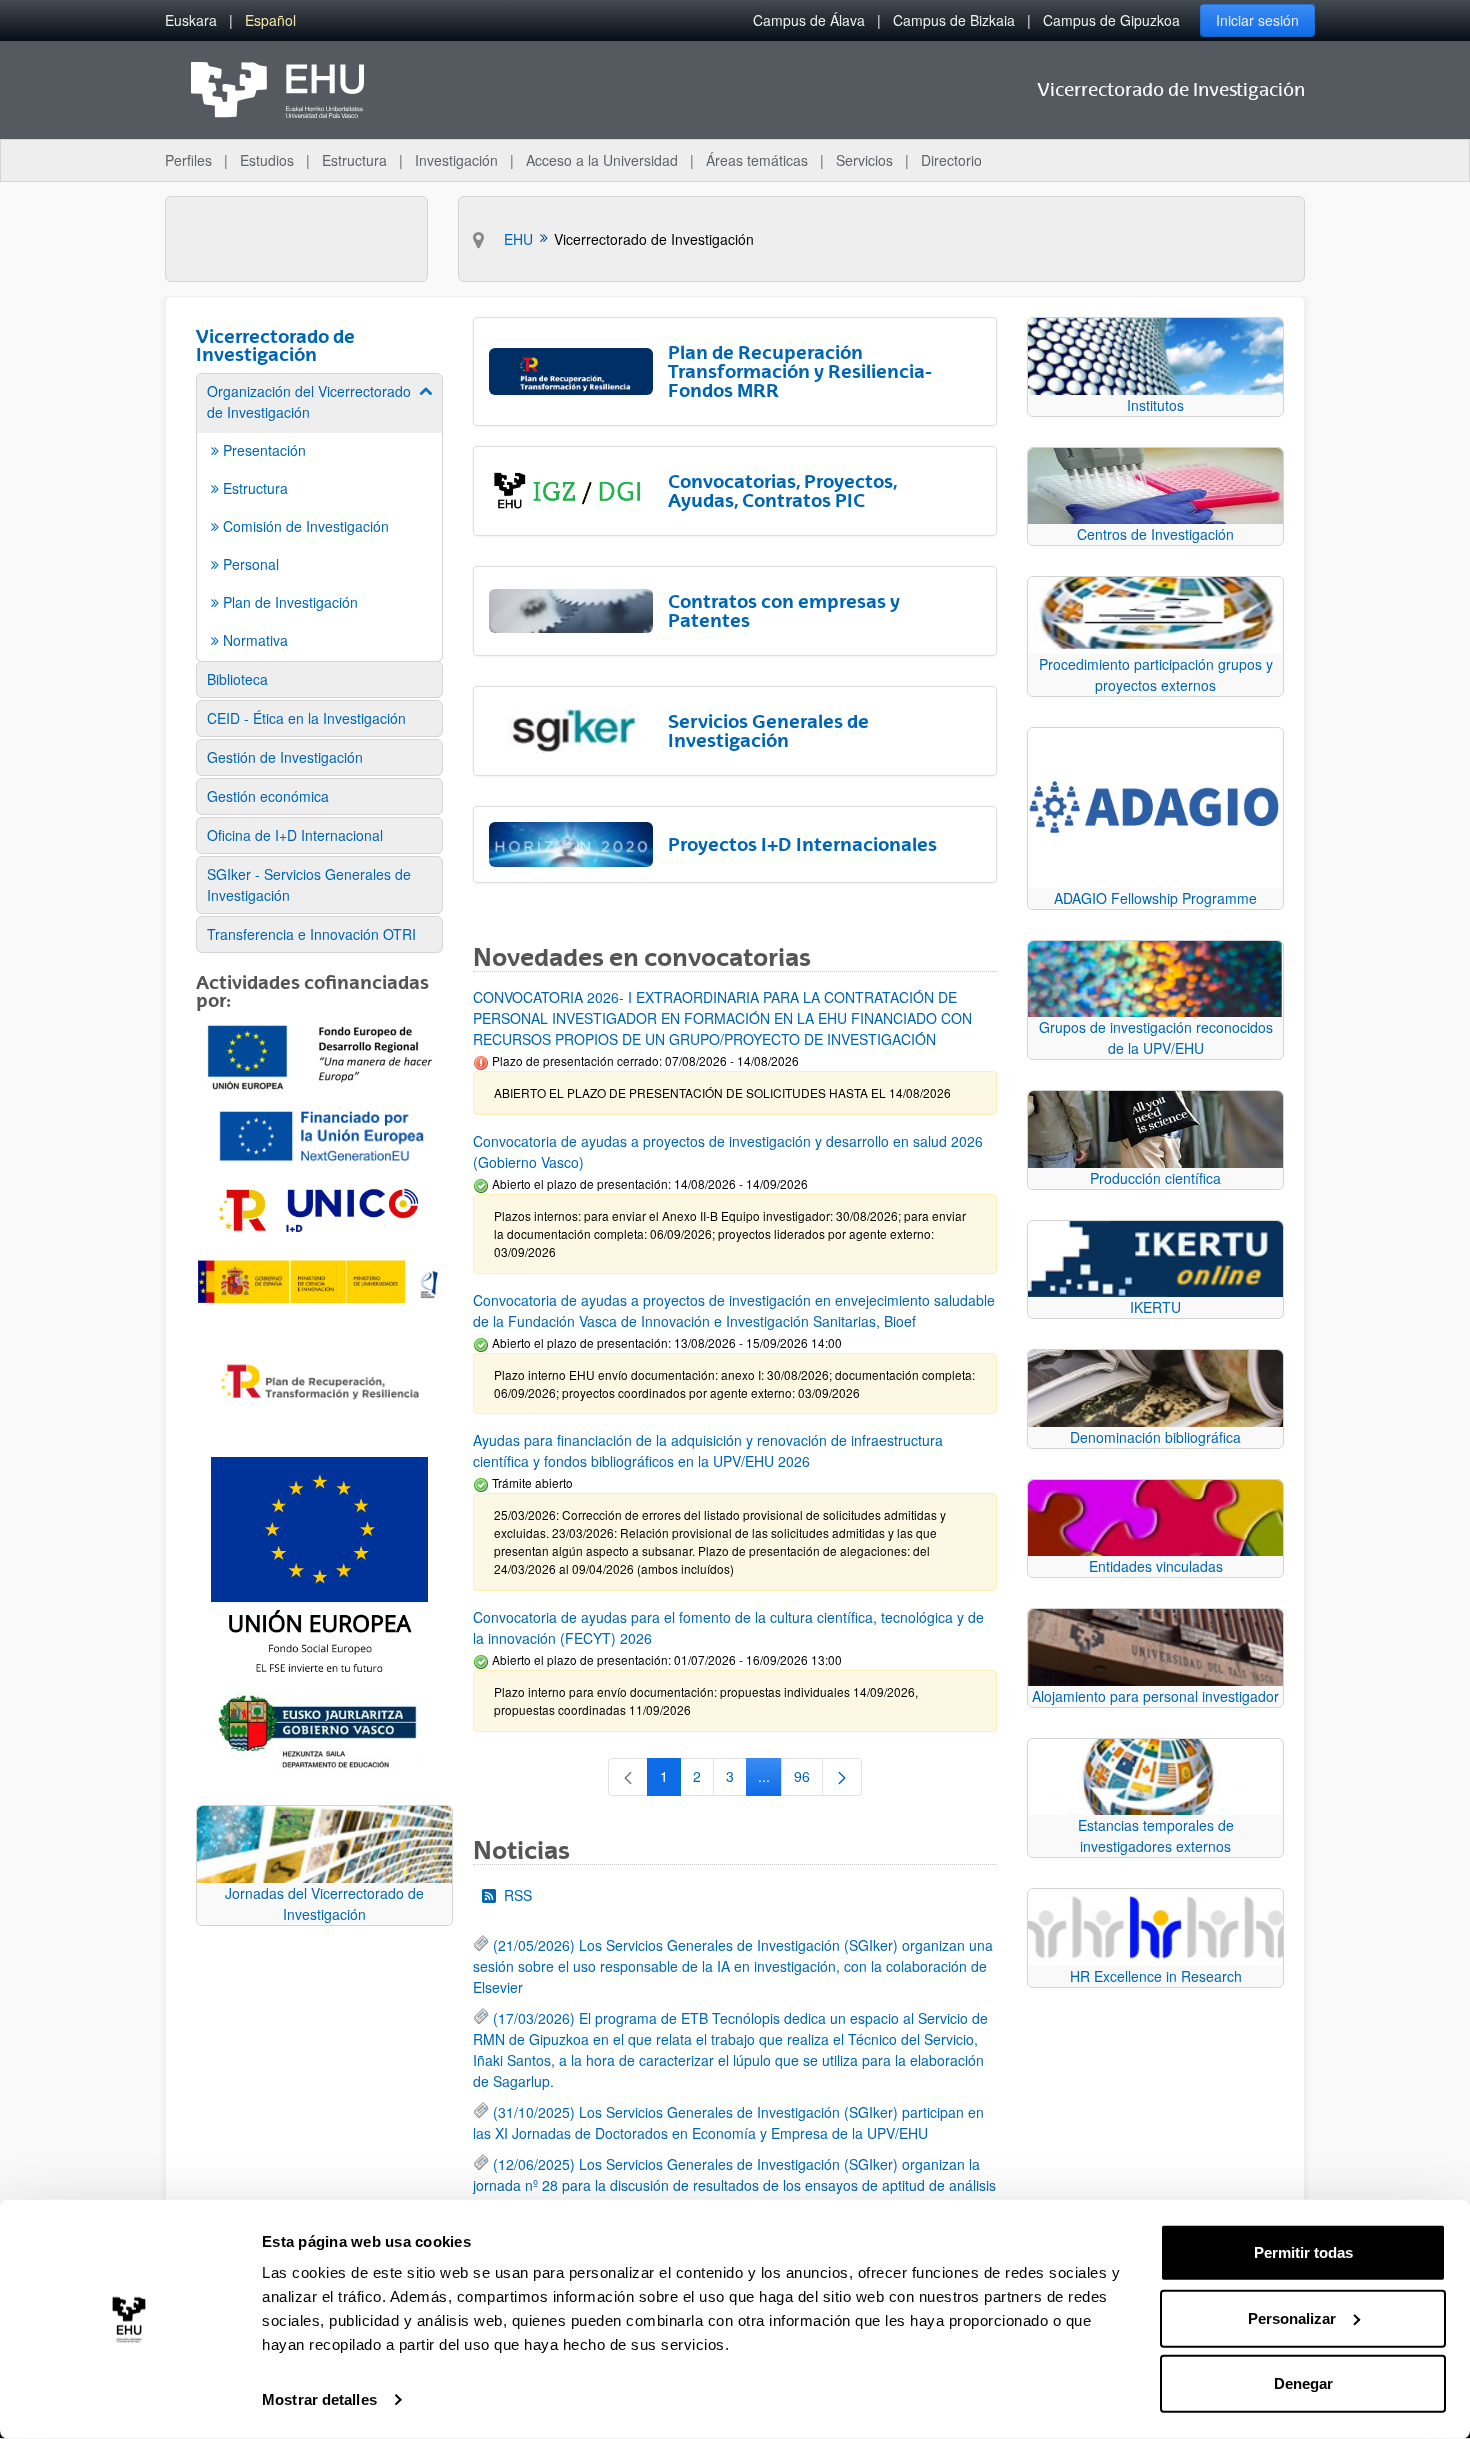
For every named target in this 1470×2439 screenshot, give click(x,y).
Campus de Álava (809, 20)
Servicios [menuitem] (864, 160)
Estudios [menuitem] (267, 160)
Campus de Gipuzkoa (1111, 20)
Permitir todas (1303, 2252)
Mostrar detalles (319, 2399)
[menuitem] (191, 20)
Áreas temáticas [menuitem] (757, 160)
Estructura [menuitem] (354, 160)
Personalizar (1292, 2317)
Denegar (1303, 2383)
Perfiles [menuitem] (188, 160)
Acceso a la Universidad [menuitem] (602, 160)
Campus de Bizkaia (954, 20)
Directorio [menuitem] (951, 160)
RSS (518, 1895)
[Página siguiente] (842, 1777)
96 (808, 1780)
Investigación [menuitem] (456, 160)
